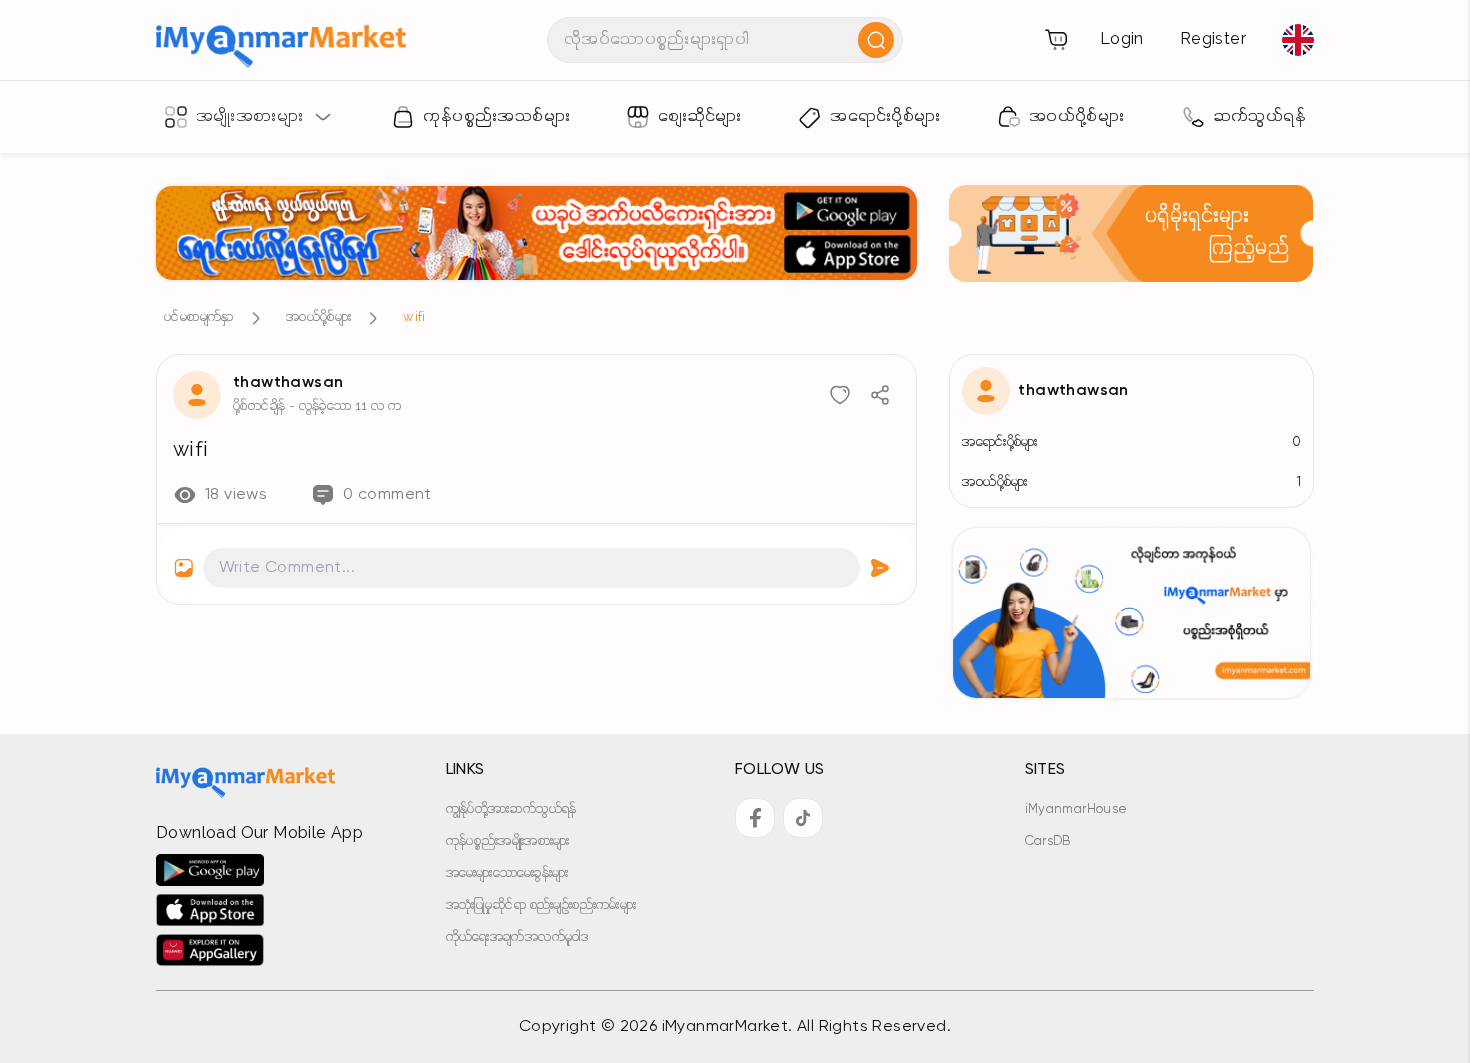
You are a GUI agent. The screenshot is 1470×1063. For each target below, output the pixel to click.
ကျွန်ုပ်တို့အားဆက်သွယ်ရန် (511, 809)
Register (1213, 40)
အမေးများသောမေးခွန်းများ (507, 873)
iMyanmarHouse (1076, 809)
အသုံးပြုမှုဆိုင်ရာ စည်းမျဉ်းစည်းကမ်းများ (541, 905)
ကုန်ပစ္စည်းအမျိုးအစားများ (508, 841)
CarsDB (1048, 841)
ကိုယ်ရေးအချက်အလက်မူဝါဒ (517, 937)
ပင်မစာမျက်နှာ (199, 317)
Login (1122, 40)
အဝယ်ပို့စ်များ (318, 317)
